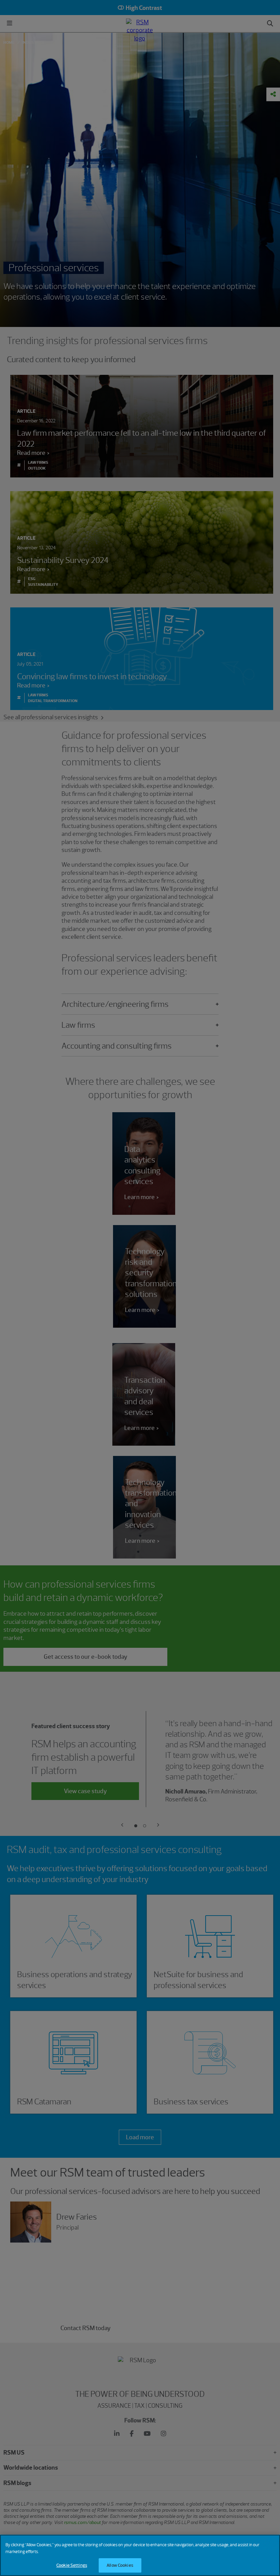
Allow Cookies (120, 2565)
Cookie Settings (72, 2565)
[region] (140, 2555)
